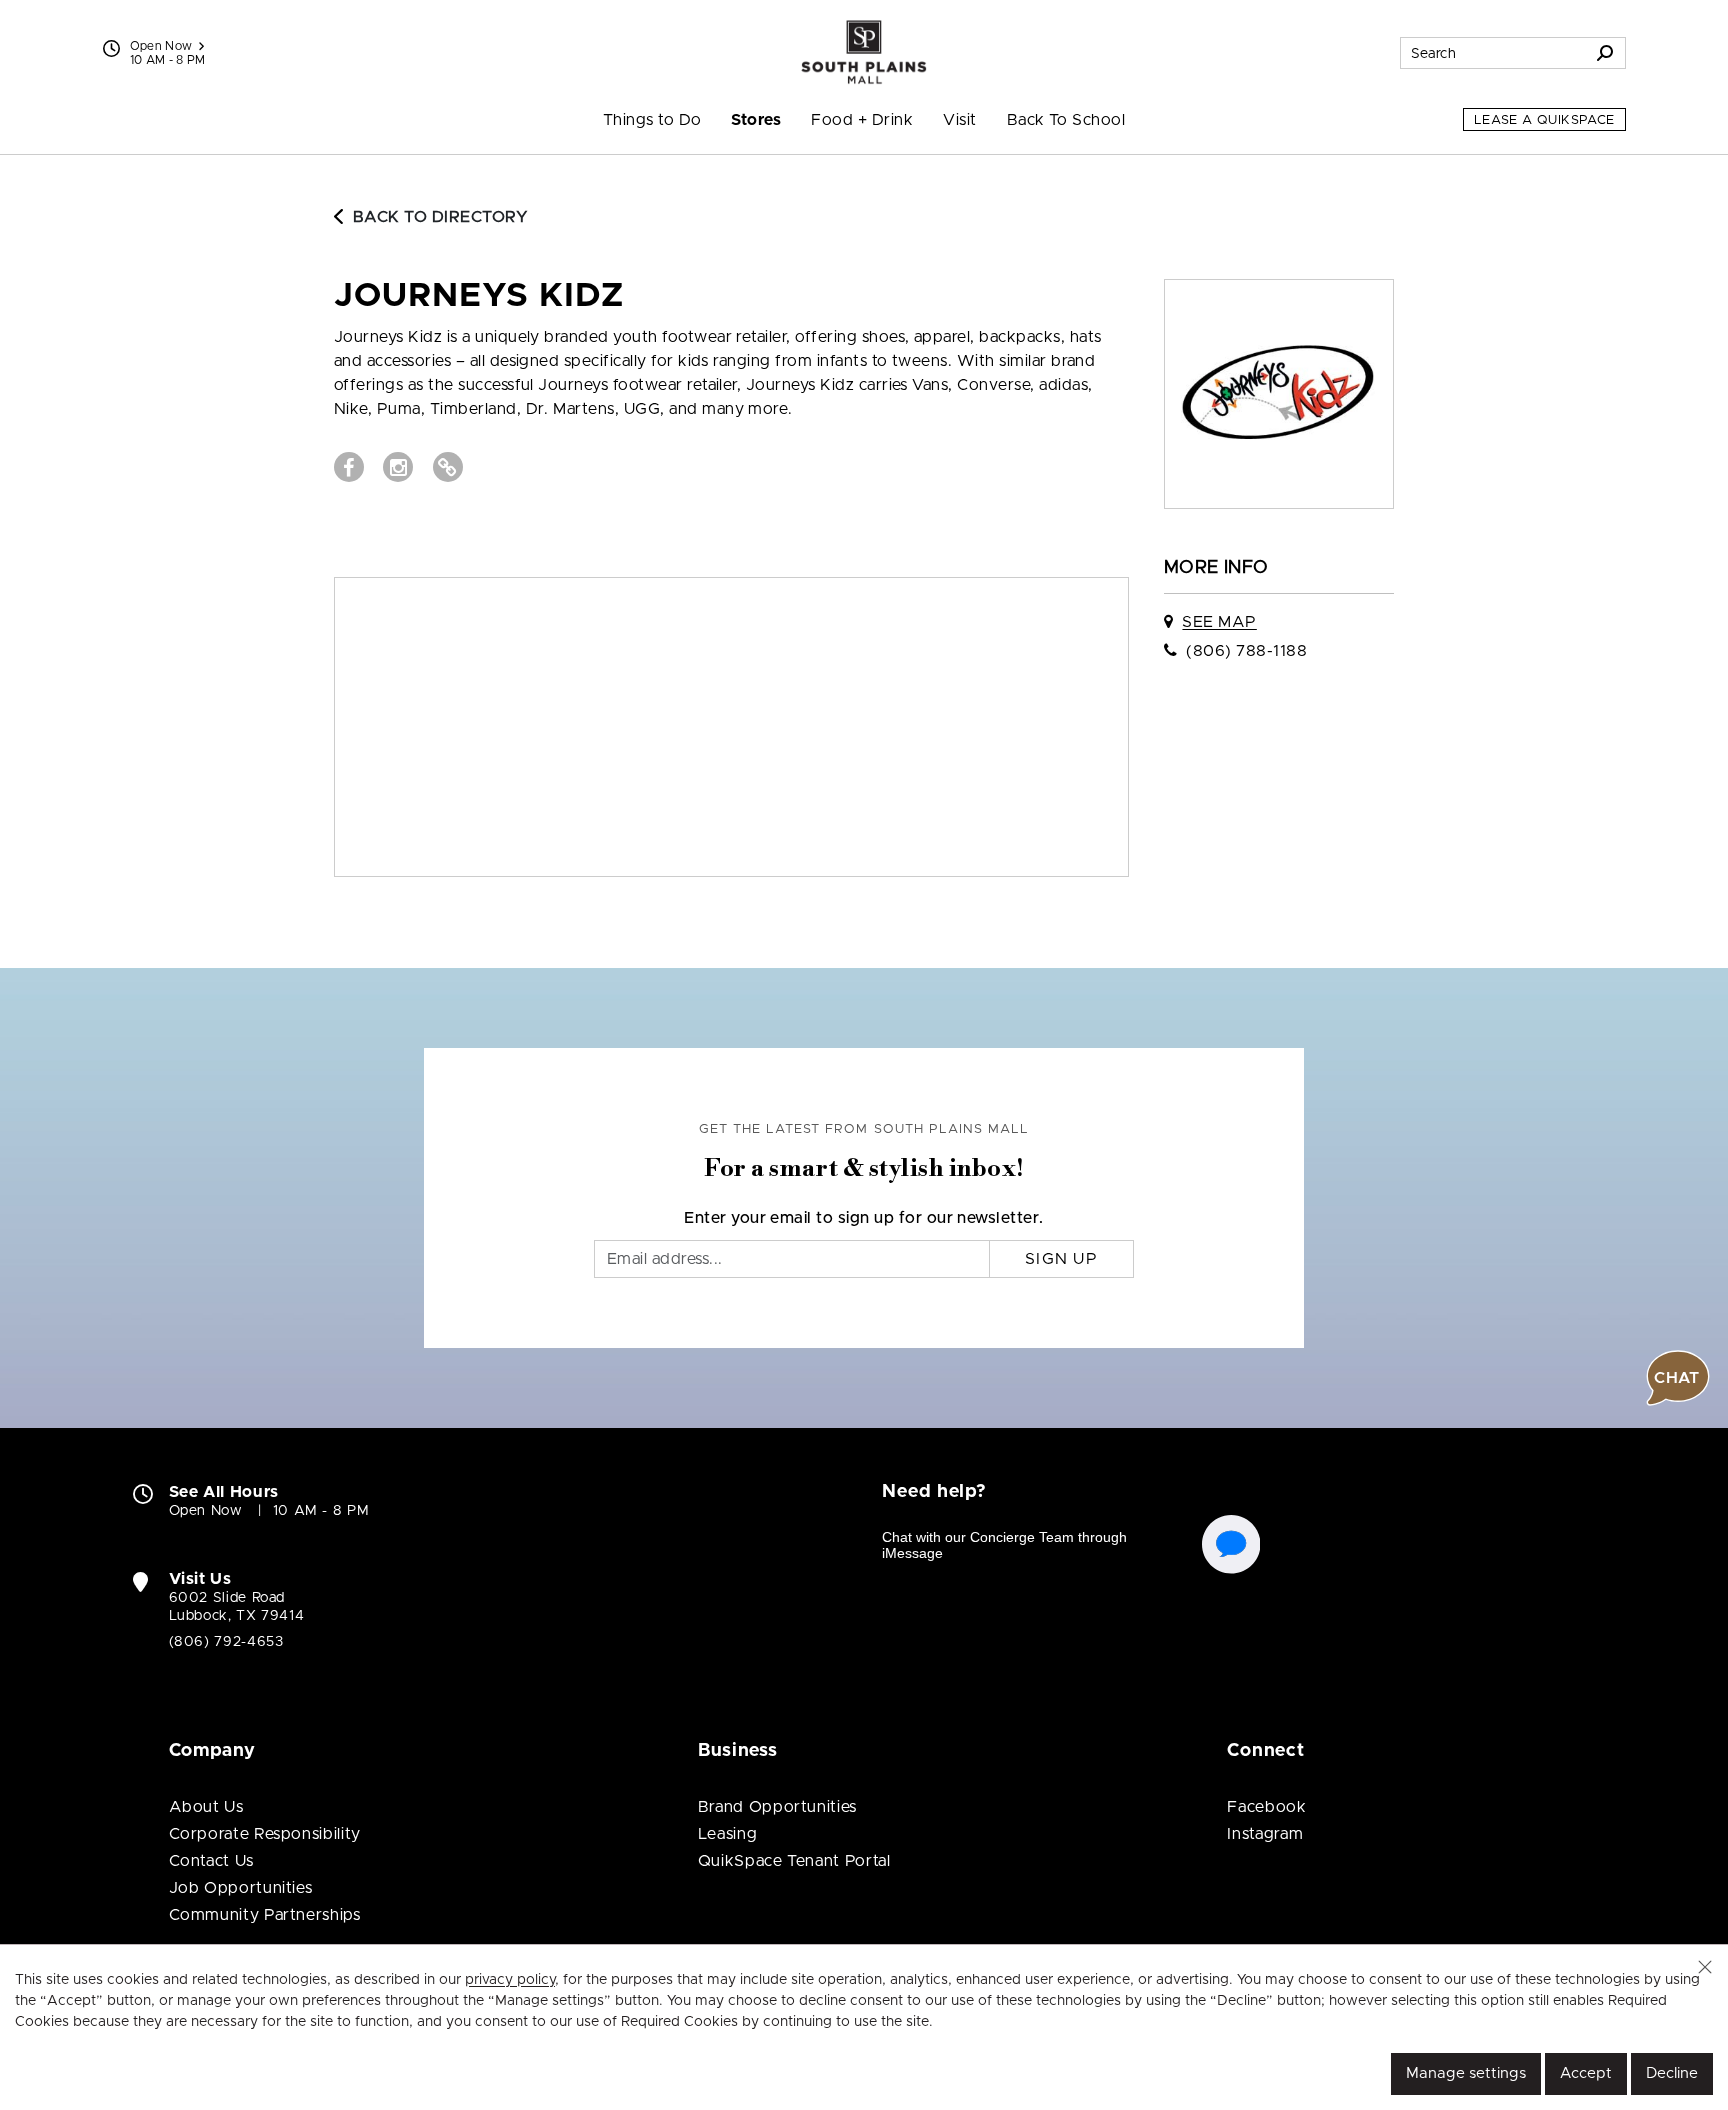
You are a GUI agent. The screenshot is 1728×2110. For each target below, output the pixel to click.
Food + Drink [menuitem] (862, 120)
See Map (1219, 622)
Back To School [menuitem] (1066, 120)
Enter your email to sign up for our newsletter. (864, 1218)
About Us (206, 1807)
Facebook (1266, 1807)
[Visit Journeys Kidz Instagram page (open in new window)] (398, 467)
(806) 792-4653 (226, 1642)
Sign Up (1061, 1259)
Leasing (727, 1834)
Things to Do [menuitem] (652, 120)
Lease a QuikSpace (1544, 120)
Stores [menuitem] (756, 120)
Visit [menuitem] (959, 120)
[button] (1705, 1967)
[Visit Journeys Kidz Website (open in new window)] (448, 467)
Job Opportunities (241, 1888)
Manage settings (1466, 2073)
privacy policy (510, 1980)
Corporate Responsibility (265, 1834)
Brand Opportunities (777, 1807)
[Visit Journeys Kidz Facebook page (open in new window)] (349, 467)
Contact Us (211, 1861)
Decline (1672, 2073)
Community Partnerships (265, 1915)
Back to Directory (440, 217)
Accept (1586, 2073)
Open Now (161, 46)
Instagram (1265, 1834)
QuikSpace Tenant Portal (794, 1861)
